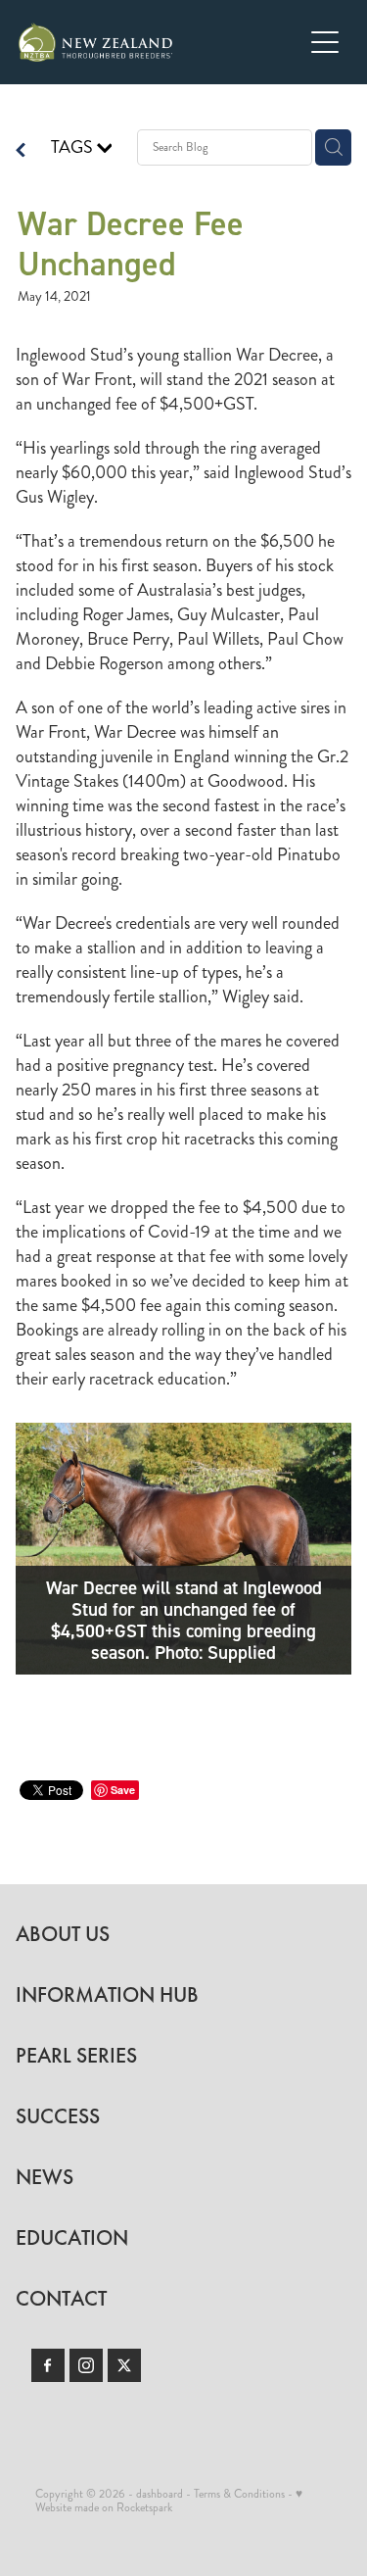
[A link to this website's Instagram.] (86, 2365)
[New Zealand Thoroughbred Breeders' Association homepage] (161, 42)
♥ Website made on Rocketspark (169, 2501)
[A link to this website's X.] (124, 2365)
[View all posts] (21, 152)
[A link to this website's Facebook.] (48, 2365)
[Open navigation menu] (325, 42)
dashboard (160, 2494)
